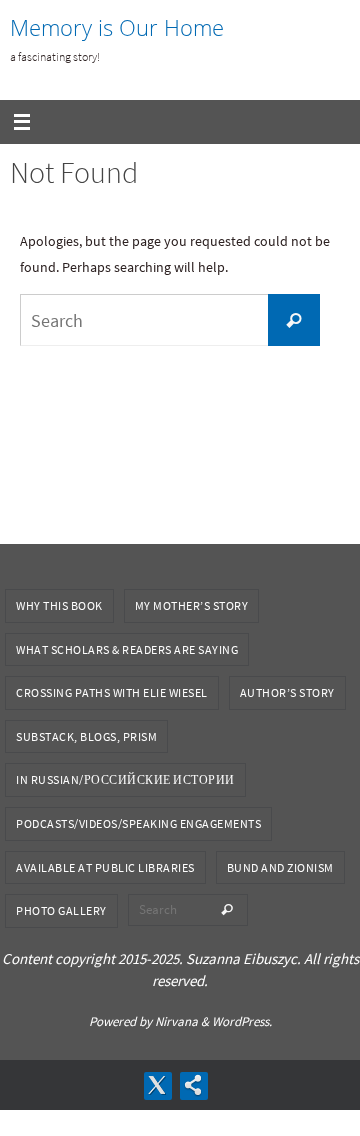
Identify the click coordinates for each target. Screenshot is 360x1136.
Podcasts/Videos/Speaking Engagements (138, 823)
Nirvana (176, 1021)
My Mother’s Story (192, 605)
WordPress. (242, 1021)
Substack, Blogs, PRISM (86, 736)
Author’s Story (287, 692)
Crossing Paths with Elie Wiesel (112, 692)
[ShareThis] (193, 1085)
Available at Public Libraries (105, 867)
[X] (157, 1085)
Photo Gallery (61, 910)
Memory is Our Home (117, 27)
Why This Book (59, 605)
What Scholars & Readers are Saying (127, 649)
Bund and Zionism (280, 867)
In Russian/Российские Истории (125, 779)
